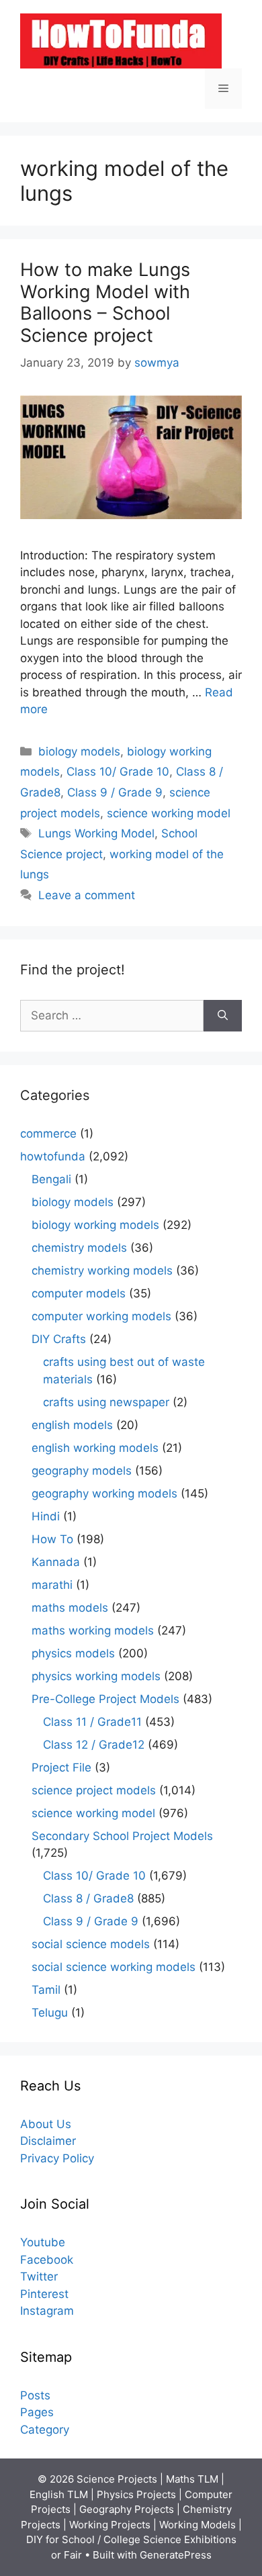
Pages (37, 2412)
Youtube (43, 2242)
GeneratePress (176, 2555)
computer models (79, 1293)
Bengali (51, 1179)
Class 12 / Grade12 (94, 1745)
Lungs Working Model (96, 833)
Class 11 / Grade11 (92, 1722)
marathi (52, 1585)
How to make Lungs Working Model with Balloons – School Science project (105, 302)
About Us (46, 2124)
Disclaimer (48, 2141)
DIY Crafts (59, 1339)
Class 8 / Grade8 (88, 1898)
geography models (82, 1471)
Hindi (46, 1516)
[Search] (223, 1016)
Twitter (39, 2276)
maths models (70, 1608)
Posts (35, 2395)
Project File (61, 1767)
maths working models (93, 1630)
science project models (94, 1790)
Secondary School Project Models (122, 1836)
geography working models (104, 1493)
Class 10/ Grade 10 (118, 772)
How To (52, 1539)
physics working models (96, 1676)
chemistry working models (102, 1271)
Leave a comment (87, 895)
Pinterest (44, 2294)
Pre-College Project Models (105, 1699)
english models (72, 1425)
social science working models (114, 1967)
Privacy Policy (57, 2158)
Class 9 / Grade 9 (115, 792)
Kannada (56, 1562)
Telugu (50, 2013)
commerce (48, 1134)
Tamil (46, 1990)
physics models (73, 1653)
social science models (91, 1944)
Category (45, 2430)
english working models (95, 1448)
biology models (79, 751)
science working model (169, 813)
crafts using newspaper (106, 1402)
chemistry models (79, 1248)
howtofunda (53, 1156)
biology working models (95, 1225)
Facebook (47, 2260)
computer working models (101, 1316)
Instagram (47, 2311)
